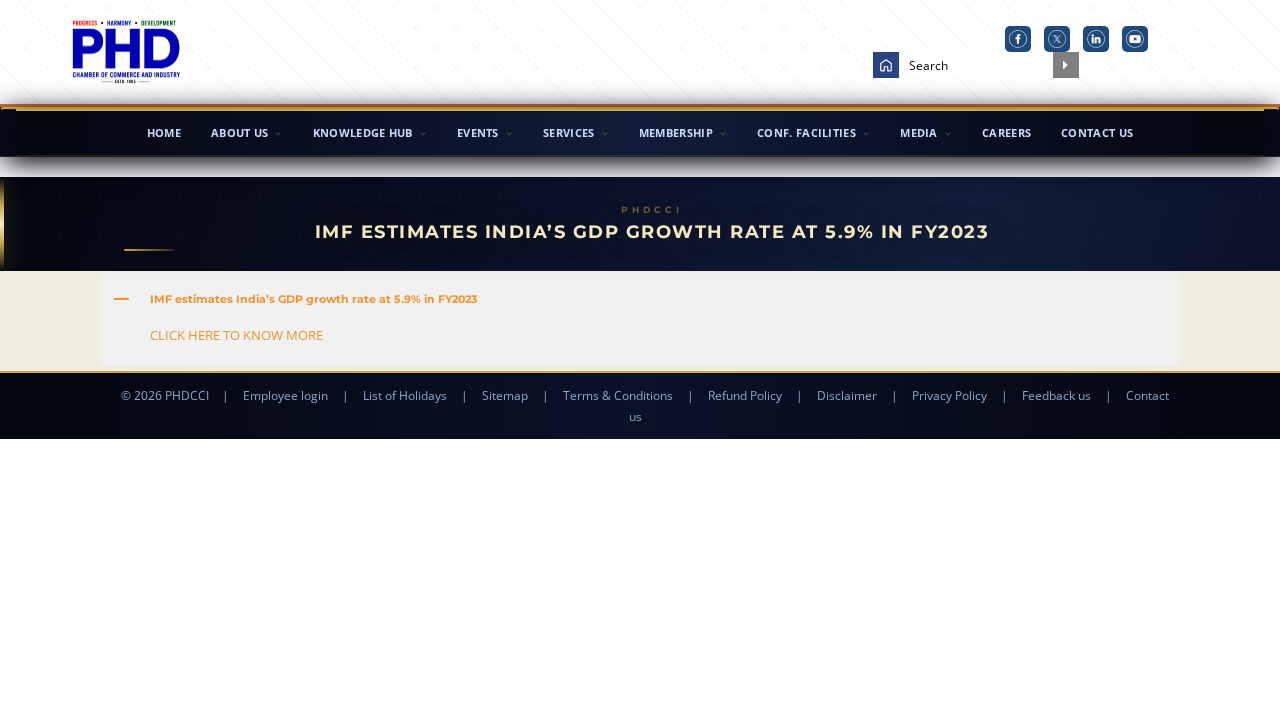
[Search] (1066, 65)
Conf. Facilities (806, 132)
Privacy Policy (949, 395)
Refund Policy (745, 395)
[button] (640, 299)
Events (478, 132)
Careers (1006, 132)
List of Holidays (405, 395)
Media (919, 132)
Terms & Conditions (618, 395)
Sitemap (505, 395)
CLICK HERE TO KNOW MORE (236, 335)
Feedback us (1056, 395)
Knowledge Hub (363, 132)
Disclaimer (847, 395)
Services (568, 132)
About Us (239, 132)
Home (164, 132)
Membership (676, 132)
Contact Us (1097, 132)
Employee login (285, 395)
